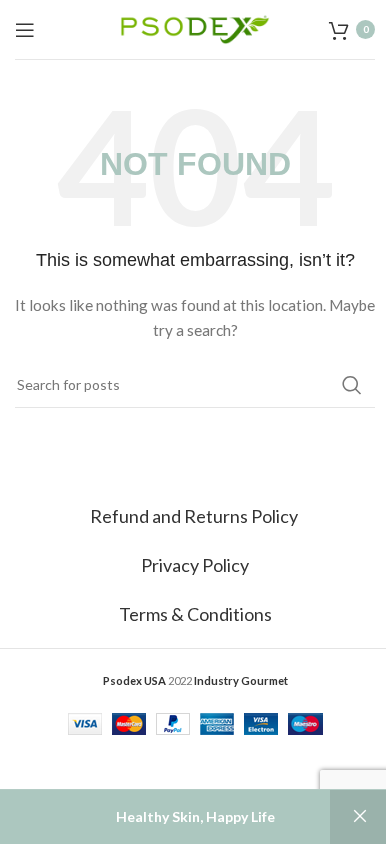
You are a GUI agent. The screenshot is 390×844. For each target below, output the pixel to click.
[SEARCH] (352, 385)
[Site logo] (195, 27)
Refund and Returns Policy (195, 516)
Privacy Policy (195, 565)
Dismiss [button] (360, 817)
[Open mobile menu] (25, 30)
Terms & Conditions (195, 614)
